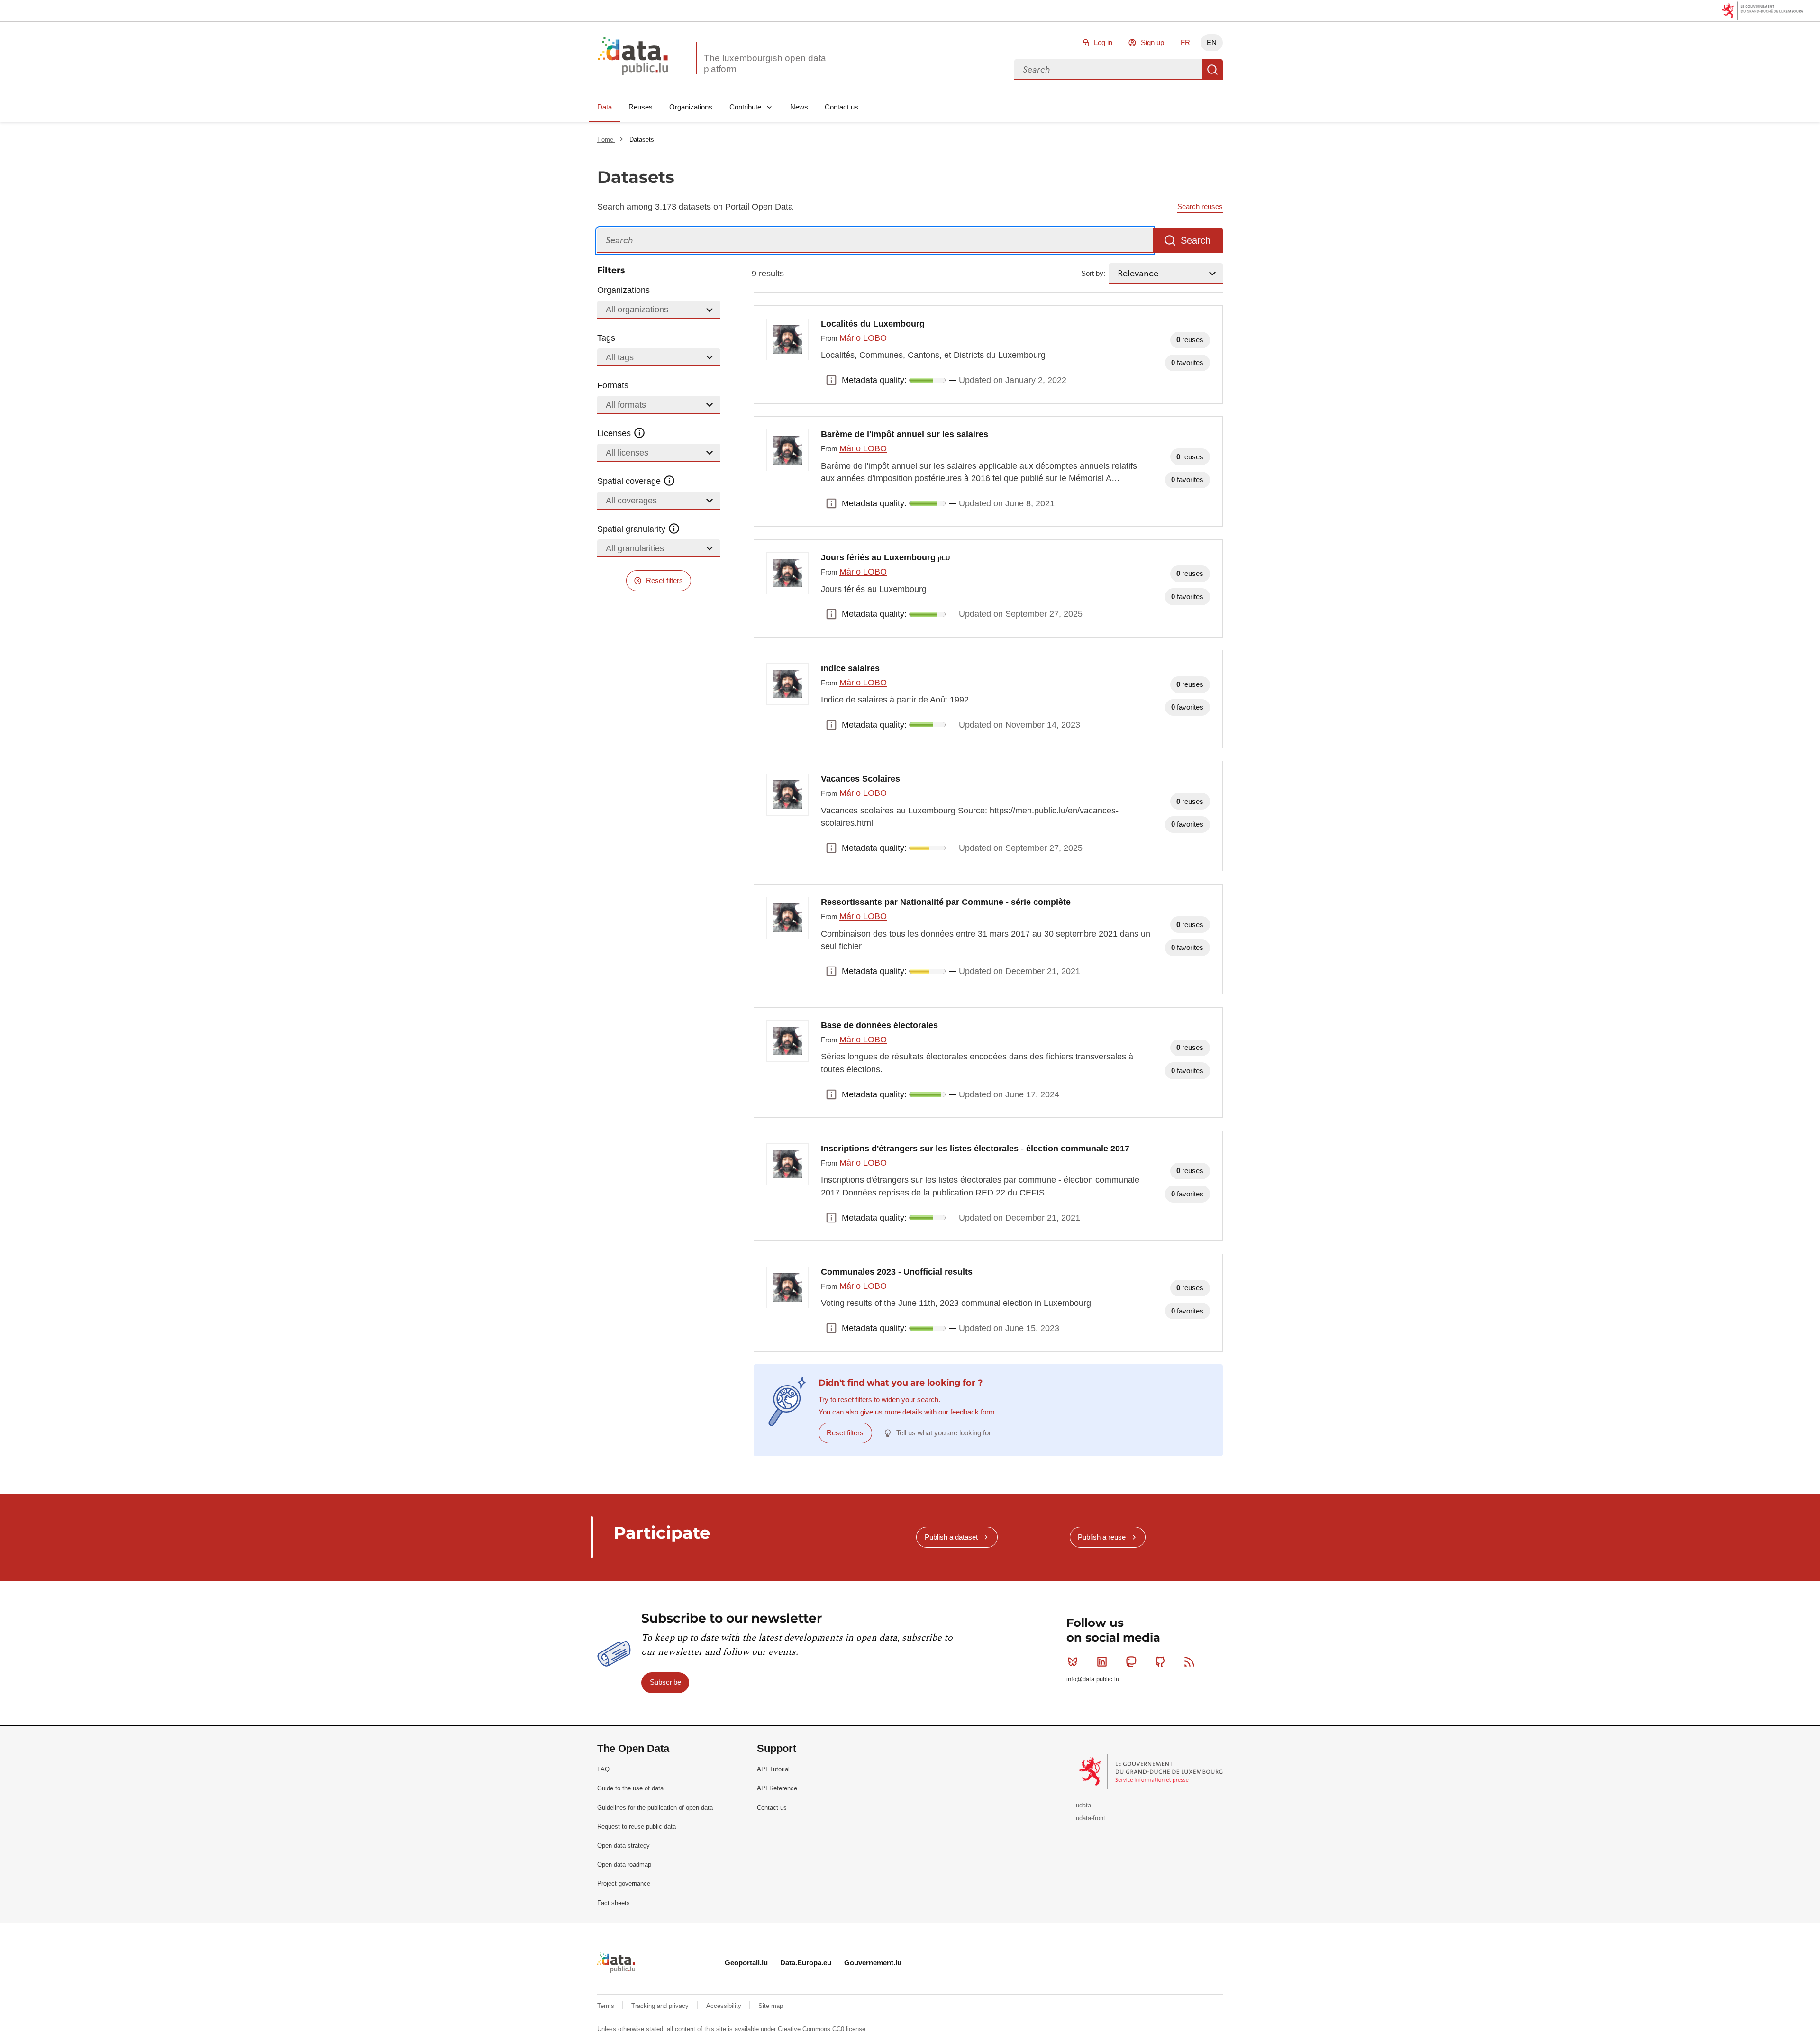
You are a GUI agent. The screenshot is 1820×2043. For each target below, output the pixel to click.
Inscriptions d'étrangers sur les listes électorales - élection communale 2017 (975, 1149)
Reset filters (664, 580)
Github (1160, 1662)
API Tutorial (773, 1769)
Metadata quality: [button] (831, 380)
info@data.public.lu (1093, 1679)
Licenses (615, 433)
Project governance (624, 1883)
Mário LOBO (863, 338)
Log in (1103, 42)
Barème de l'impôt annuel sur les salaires (905, 434)
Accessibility (725, 2006)
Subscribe (665, 1682)
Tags (606, 338)
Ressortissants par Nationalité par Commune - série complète (946, 902)
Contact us (842, 107)
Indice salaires (850, 668)
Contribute (745, 107)
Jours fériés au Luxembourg (885, 557)
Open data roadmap (624, 1865)
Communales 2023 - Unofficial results (897, 1272)
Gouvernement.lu (873, 1963)
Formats (613, 385)
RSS (1190, 1662)
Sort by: (1093, 273)
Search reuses (1200, 206)
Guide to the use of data (630, 1788)
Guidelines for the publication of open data (655, 1808)
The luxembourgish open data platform (765, 64)
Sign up (1152, 42)
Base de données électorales (879, 1025)
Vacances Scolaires (860, 779)
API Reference (777, 1788)
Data (605, 107)
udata (1083, 1805)
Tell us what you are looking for (944, 1433)
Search (1212, 70)
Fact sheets (614, 1903)
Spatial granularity (632, 529)
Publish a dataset (951, 1537)
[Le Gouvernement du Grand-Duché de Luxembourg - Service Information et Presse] (1151, 1771)
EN (1212, 42)
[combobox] (1108, 70)
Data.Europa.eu (806, 1963)
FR (1185, 42)
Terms (607, 2006)
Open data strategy (623, 1846)
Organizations (691, 107)
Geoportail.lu (746, 1963)
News (799, 107)
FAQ (603, 1769)
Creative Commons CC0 (811, 2029)
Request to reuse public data (637, 1827)
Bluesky (1073, 1662)
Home (606, 140)
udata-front (1091, 1818)
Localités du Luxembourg (873, 324)
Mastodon (1131, 1662)
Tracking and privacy (661, 2006)
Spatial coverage (630, 481)
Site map (771, 2006)
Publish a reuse (1102, 1537)
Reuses (641, 107)
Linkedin (1102, 1662)
